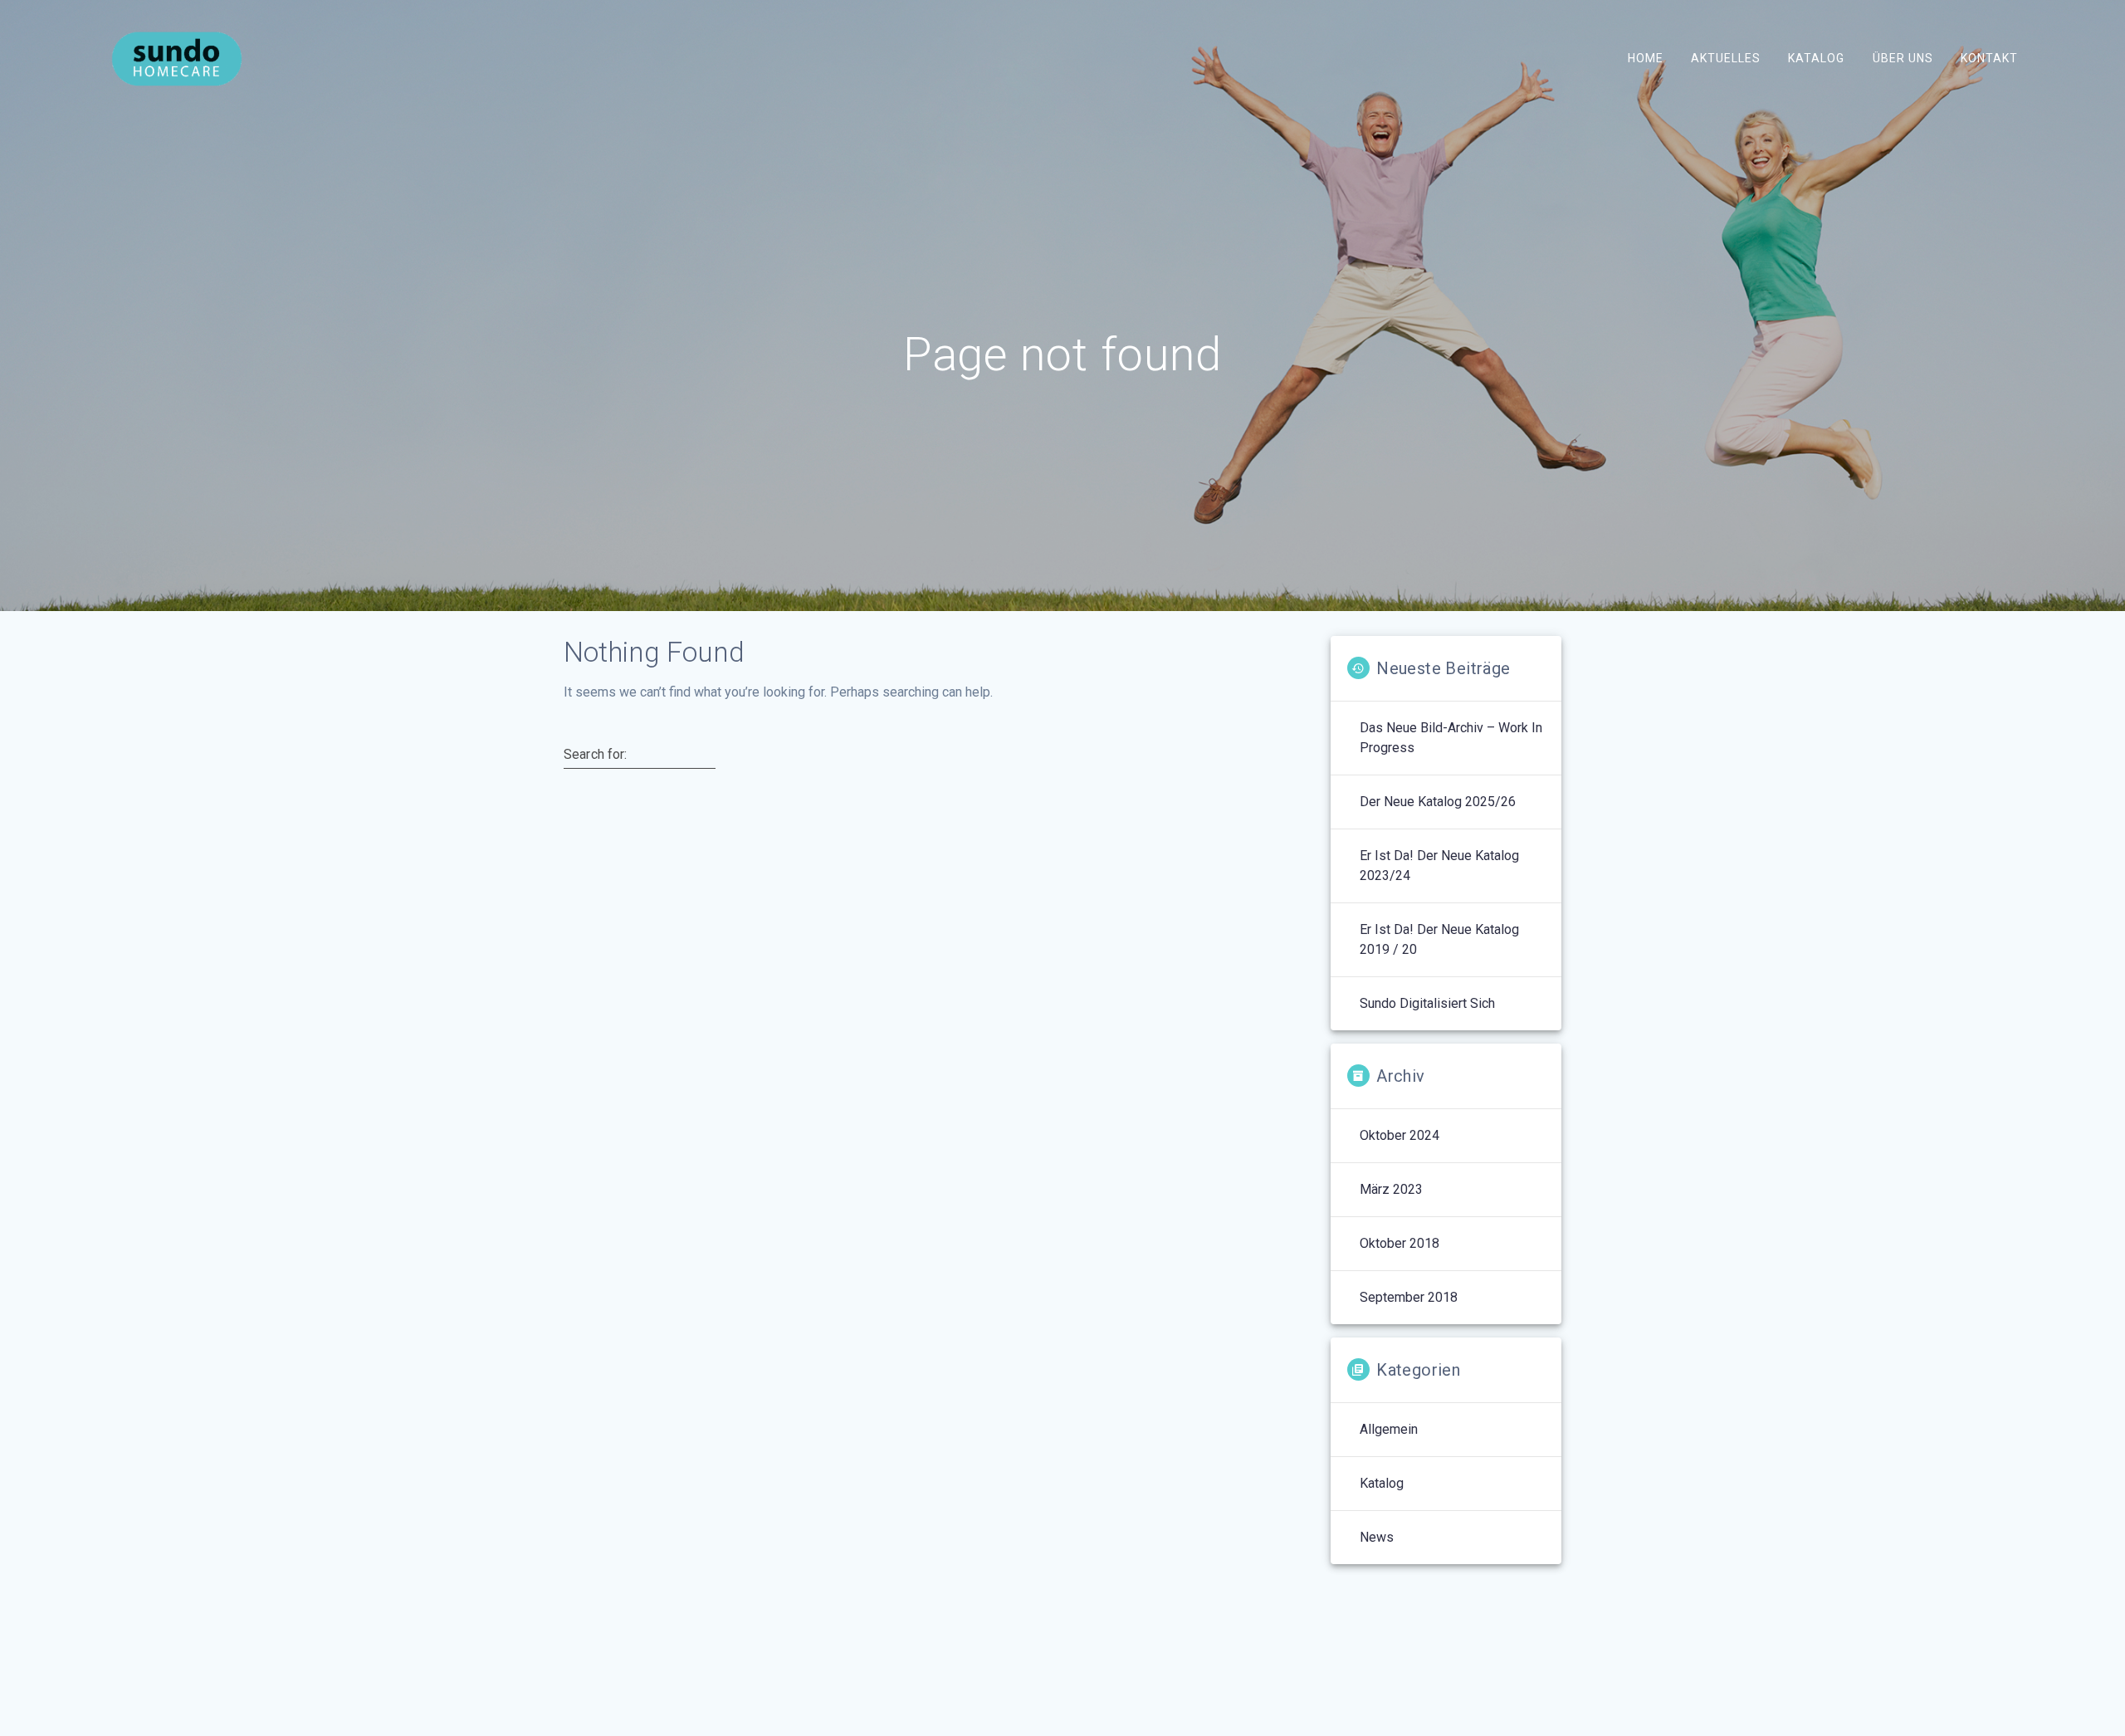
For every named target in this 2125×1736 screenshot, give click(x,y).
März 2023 (1391, 1189)
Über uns (1902, 58)
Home (1646, 58)
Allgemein (1389, 1429)
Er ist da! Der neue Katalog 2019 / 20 (1439, 939)
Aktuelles (1726, 58)
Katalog (1816, 58)
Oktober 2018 (1400, 1243)
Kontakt (1988, 58)
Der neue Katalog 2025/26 (1438, 802)
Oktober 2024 (1400, 1135)
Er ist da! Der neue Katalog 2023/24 (1439, 866)
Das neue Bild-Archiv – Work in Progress (1451, 738)
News (1377, 1537)
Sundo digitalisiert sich (1427, 1003)
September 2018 (1409, 1297)
